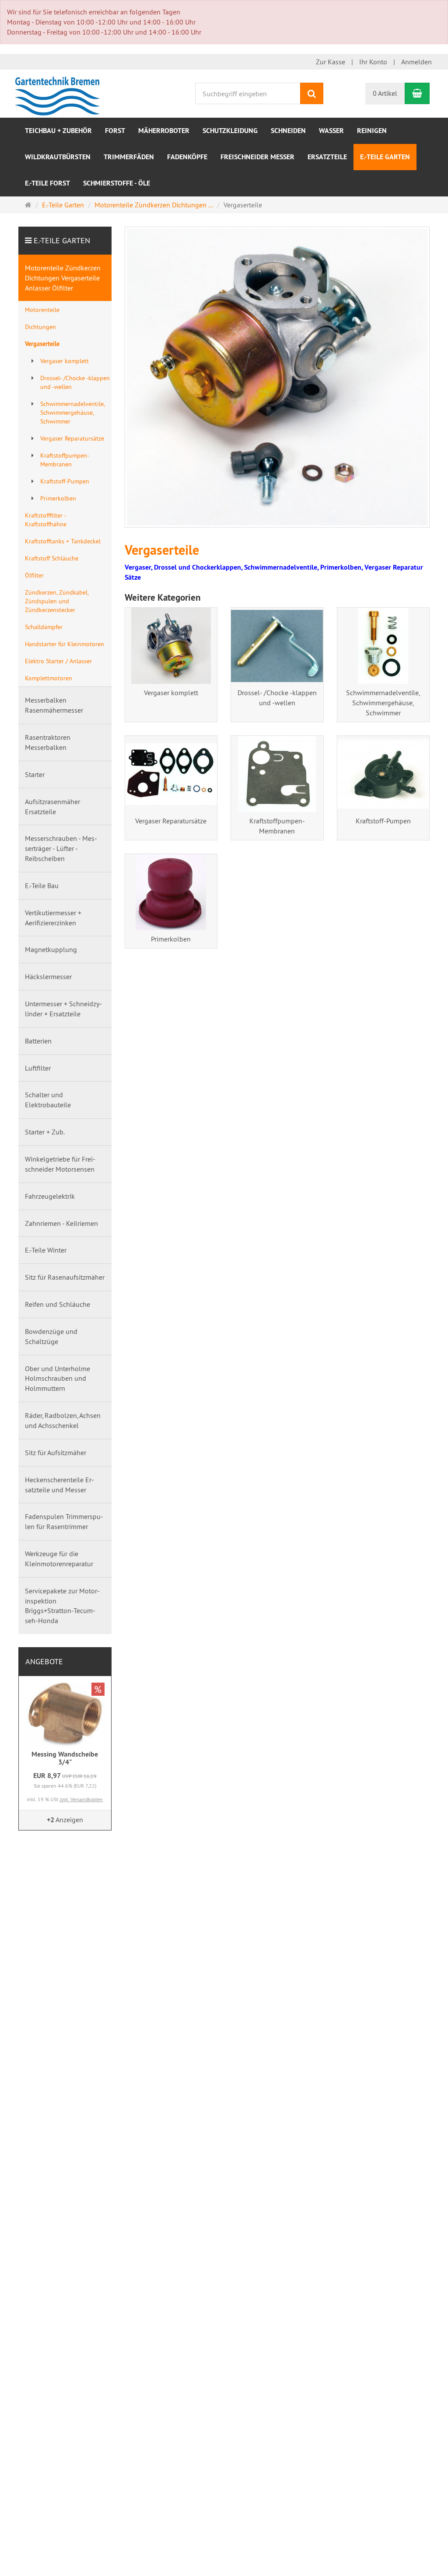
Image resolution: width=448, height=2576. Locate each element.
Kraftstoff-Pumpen (383, 821)
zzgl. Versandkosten (81, 1799)
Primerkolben (171, 939)
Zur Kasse (331, 62)
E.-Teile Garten (385, 157)
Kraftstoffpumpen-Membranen (277, 826)
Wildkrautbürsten (58, 157)
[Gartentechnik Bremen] (59, 93)
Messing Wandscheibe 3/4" (65, 1758)
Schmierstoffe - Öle (117, 183)
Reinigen (372, 131)
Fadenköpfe (187, 157)
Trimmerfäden (129, 157)
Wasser (331, 131)
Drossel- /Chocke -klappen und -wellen (277, 698)
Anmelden (416, 62)
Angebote (44, 1661)
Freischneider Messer (257, 157)
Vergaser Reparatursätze (171, 821)
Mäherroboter (164, 131)
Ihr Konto (373, 62)
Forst (115, 131)
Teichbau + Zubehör (58, 131)
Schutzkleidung (230, 131)
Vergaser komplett (171, 693)
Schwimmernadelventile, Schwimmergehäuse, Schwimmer (383, 703)
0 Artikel (385, 93)
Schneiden (288, 131)
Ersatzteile (327, 157)
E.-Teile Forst (47, 183)
